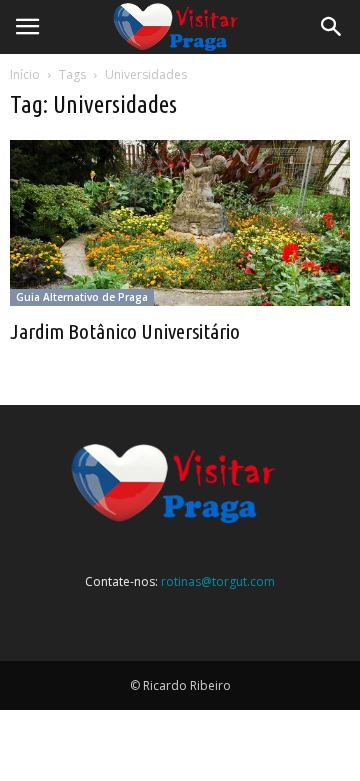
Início (25, 74)
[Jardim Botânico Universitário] (180, 223)
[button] (332, 27)
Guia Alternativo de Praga (82, 297)
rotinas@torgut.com (218, 581)
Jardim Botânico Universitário (125, 331)
